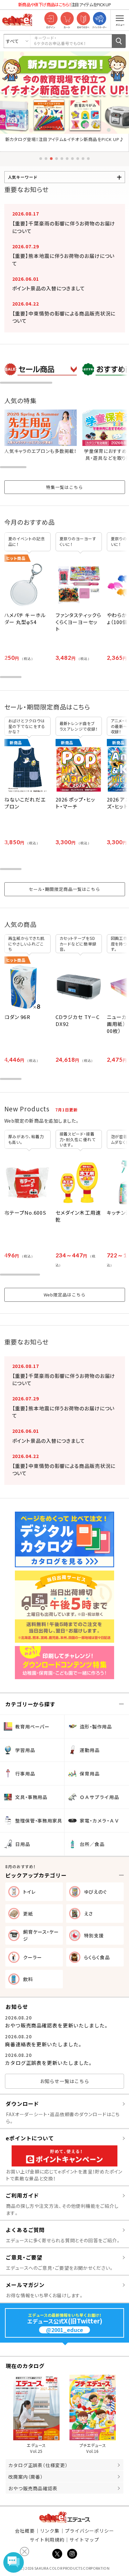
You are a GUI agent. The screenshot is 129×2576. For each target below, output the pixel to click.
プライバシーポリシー (89, 2531)
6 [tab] (67, 159)
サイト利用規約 (47, 2540)
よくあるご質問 (25, 2230)
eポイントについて (30, 2138)
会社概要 (25, 2531)
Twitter (57, 2554)
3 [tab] (51, 159)
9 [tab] (83, 159)
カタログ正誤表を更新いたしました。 (49, 2063)
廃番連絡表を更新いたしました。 (44, 2044)
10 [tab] (88, 159)
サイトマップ (84, 2540)
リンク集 (50, 2531)
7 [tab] (72, 159)
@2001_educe (64, 2330)
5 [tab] (62, 159)
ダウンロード (22, 2104)
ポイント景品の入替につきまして (49, 288)
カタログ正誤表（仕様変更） (38, 2465)
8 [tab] (78, 159)
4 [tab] (57, 159)
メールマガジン (25, 2285)
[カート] (67, 19)
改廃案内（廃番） (26, 2477)
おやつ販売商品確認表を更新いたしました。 (57, 2025)
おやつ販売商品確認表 (33, 2488)
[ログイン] (51, 19)
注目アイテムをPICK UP (64, 4)
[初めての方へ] (83, 19)
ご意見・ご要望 (24, 2257)
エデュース (65, 2517)
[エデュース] (17, 20)
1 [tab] (41, 159)
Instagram (72, 2554)
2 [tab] (46, 159)
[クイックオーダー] (99, 19)
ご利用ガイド (22, 2195)
